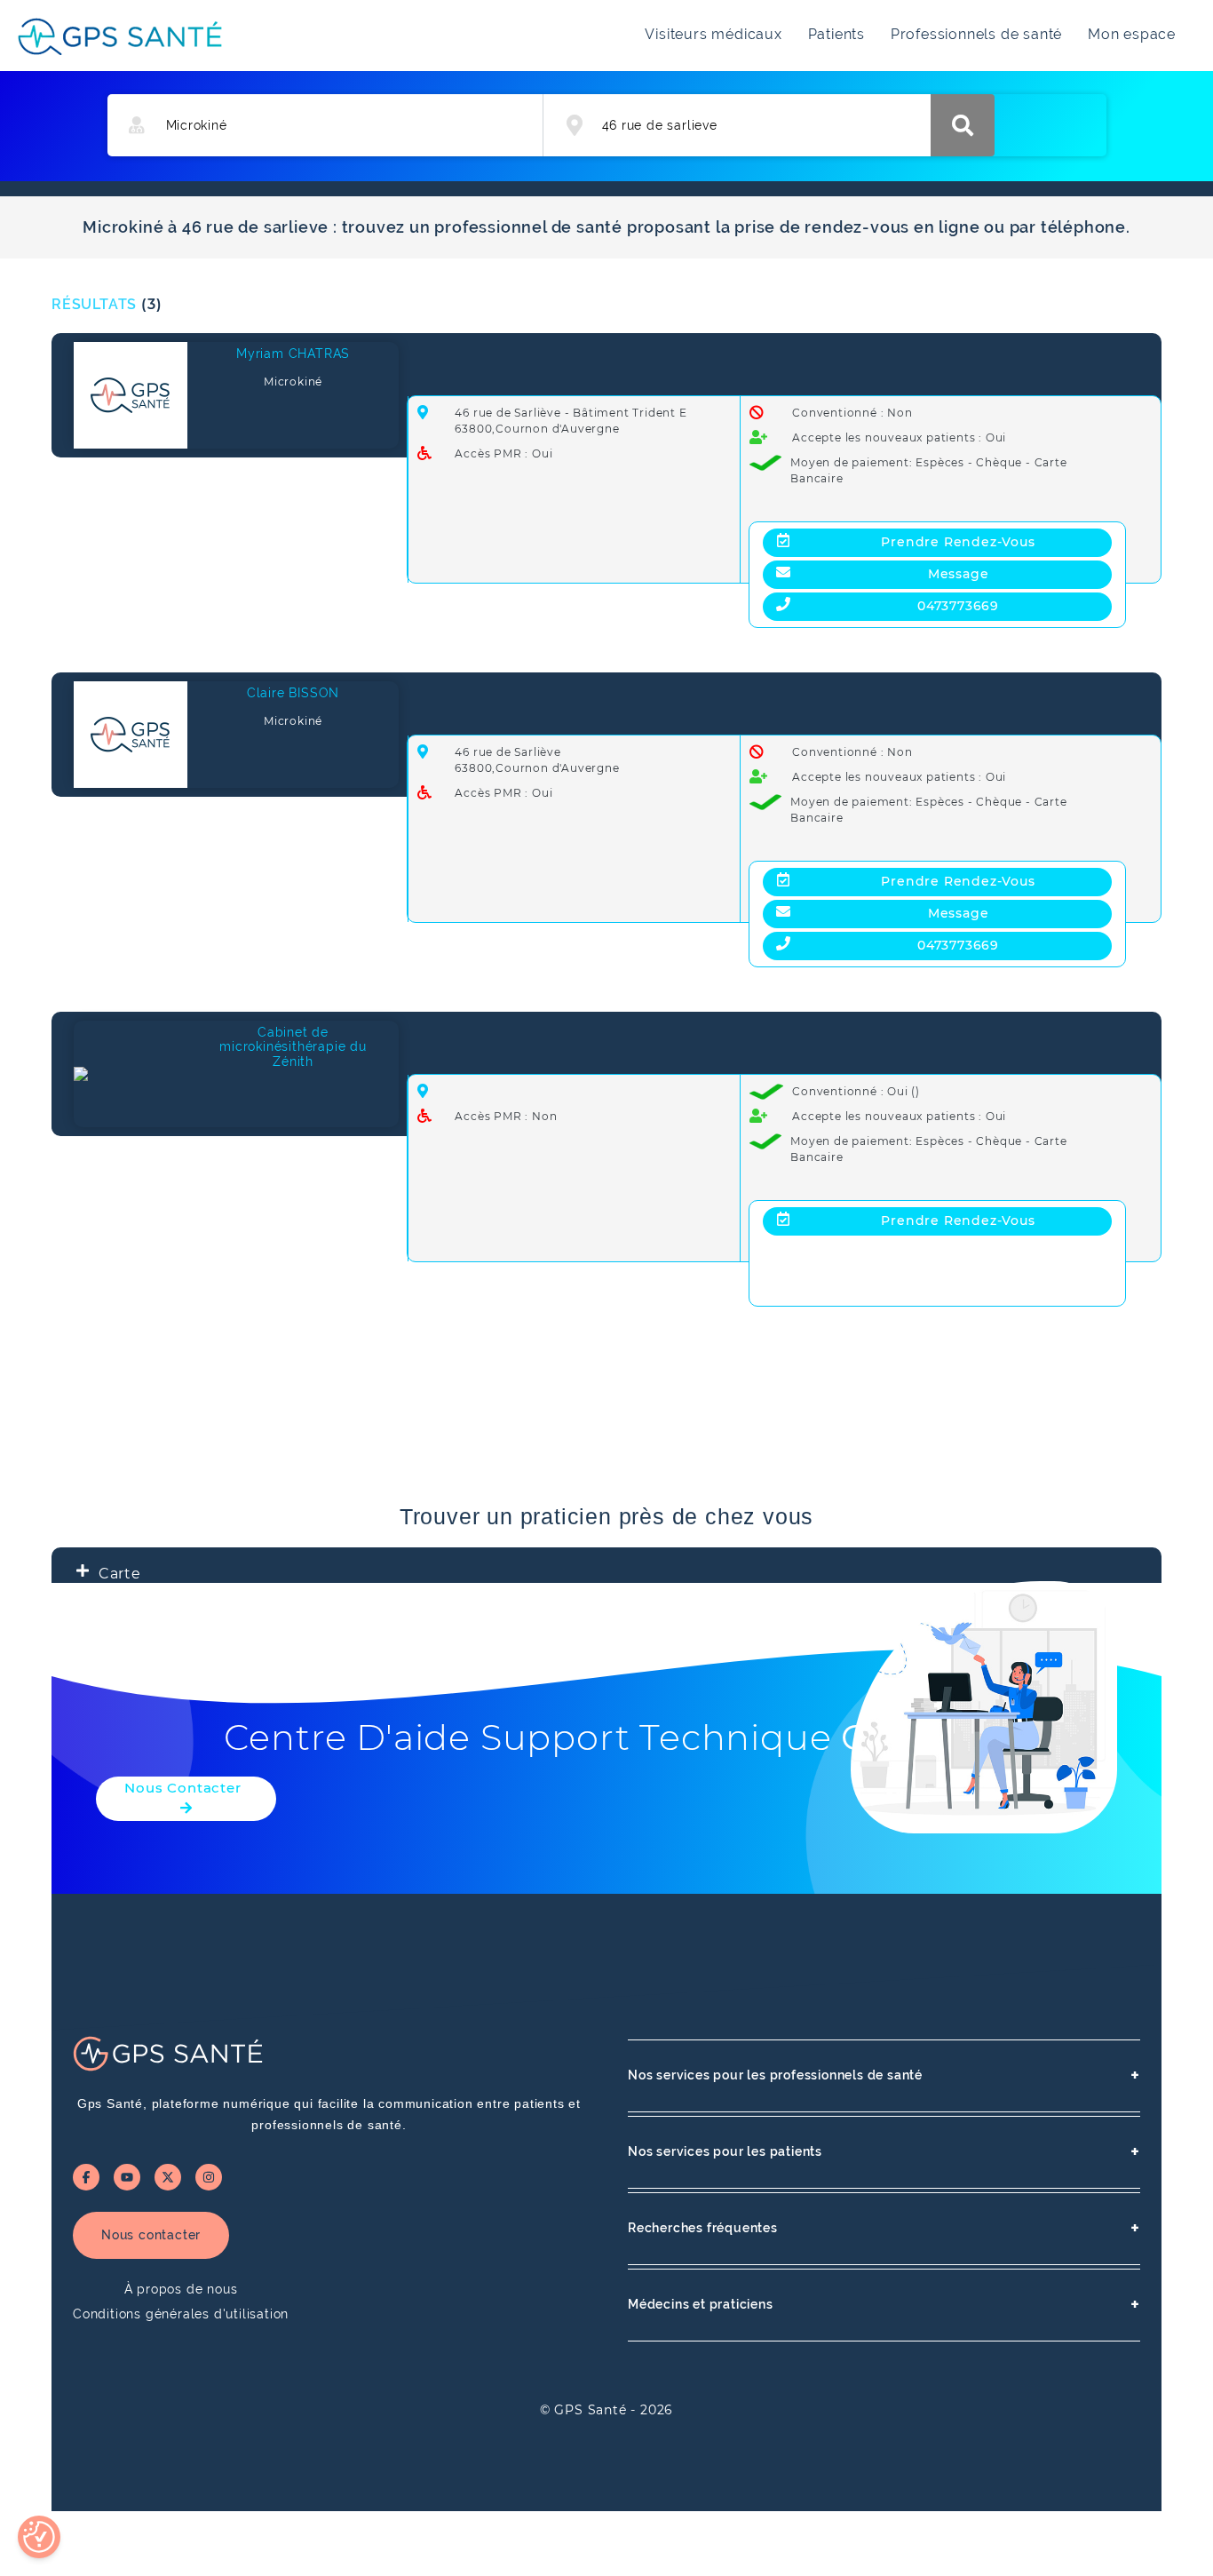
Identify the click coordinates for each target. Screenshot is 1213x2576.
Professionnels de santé (976, 34)
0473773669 (958, 606)
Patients (836, 34)
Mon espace (1132, 34)
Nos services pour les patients (884, 2152)
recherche (963, 125)
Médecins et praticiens (884, 2305)
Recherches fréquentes (884, 2228)
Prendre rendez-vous (958, 542)
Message (959, 574)
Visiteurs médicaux (713, 34)
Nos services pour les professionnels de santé (884, 2075)
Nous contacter (151, 2235)
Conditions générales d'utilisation (181, 2314)
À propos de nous (181, 2289)
